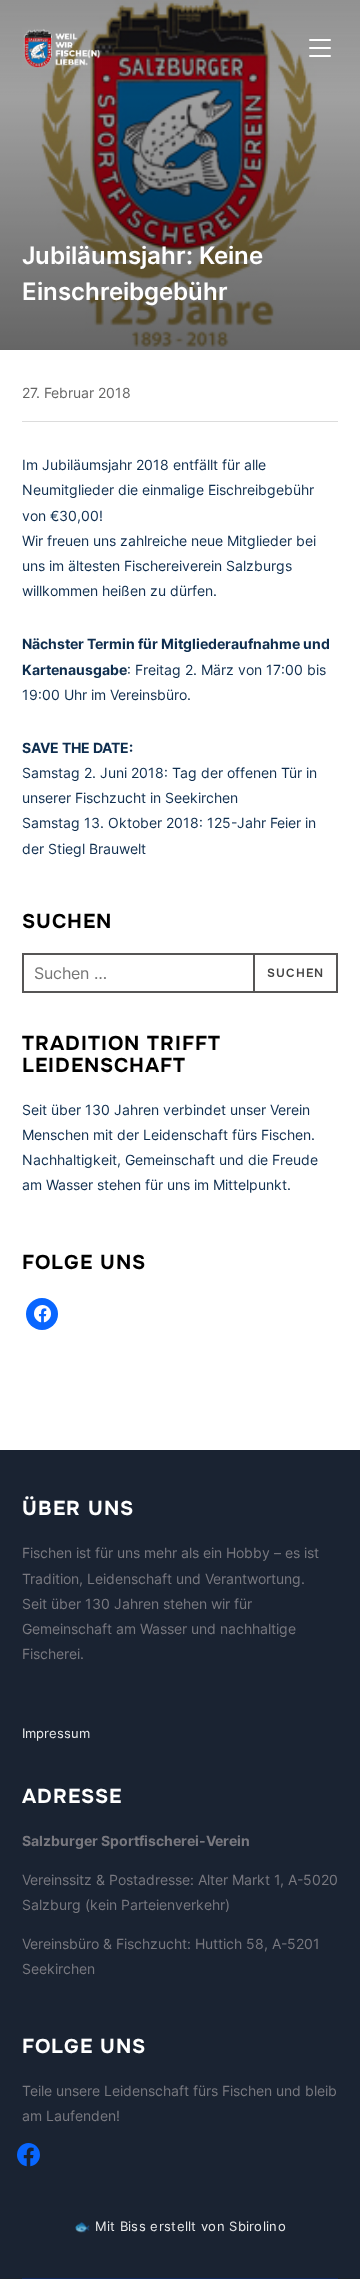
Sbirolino (257, 2226)
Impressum (56, 1733)
